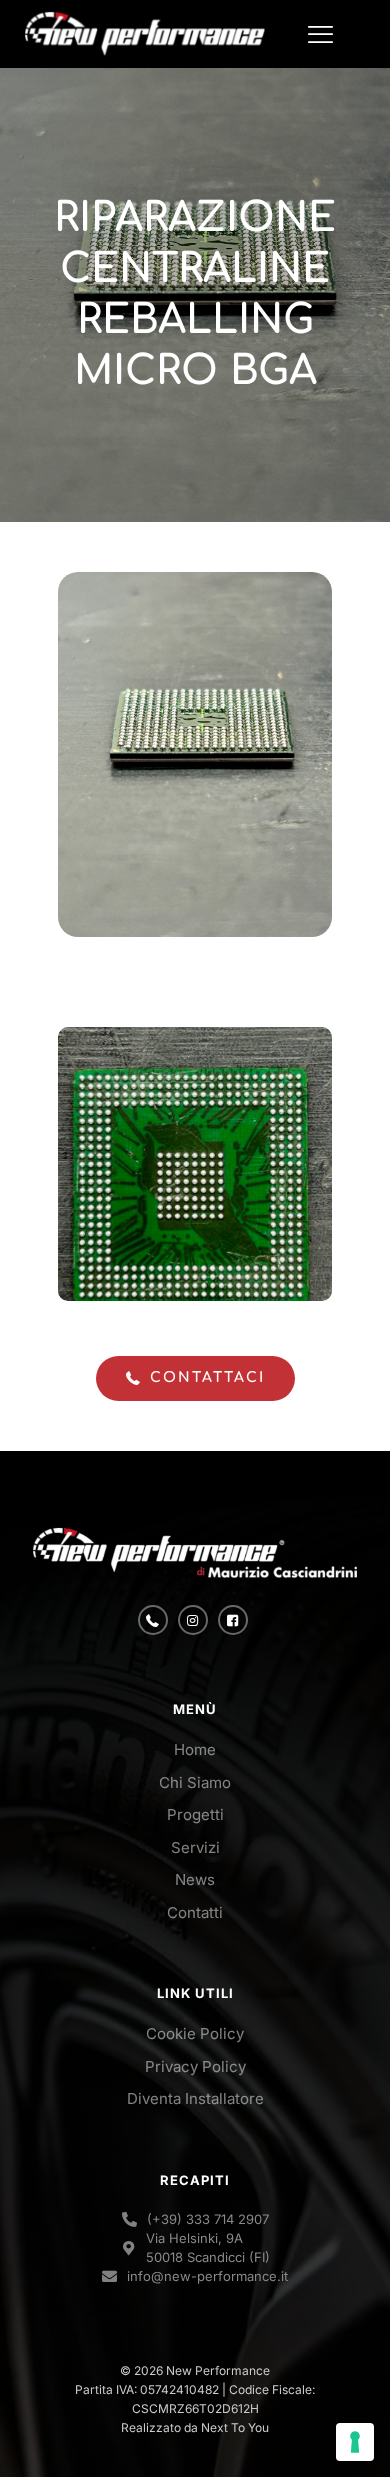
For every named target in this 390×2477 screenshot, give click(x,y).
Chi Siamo (195, 1782)
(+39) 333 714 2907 (208, 2219)
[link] (195, 1553)
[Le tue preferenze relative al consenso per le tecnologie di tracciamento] (355, 2442)
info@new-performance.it (207, 2276)
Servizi (195, 1847)
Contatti (195, 1912)
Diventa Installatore (195, 2098)
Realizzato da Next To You (195, 2427)
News (195, 1879)
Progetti (195, 1814)
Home (195, 1749)
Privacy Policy (195, 2066)
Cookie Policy (195, 2033)
